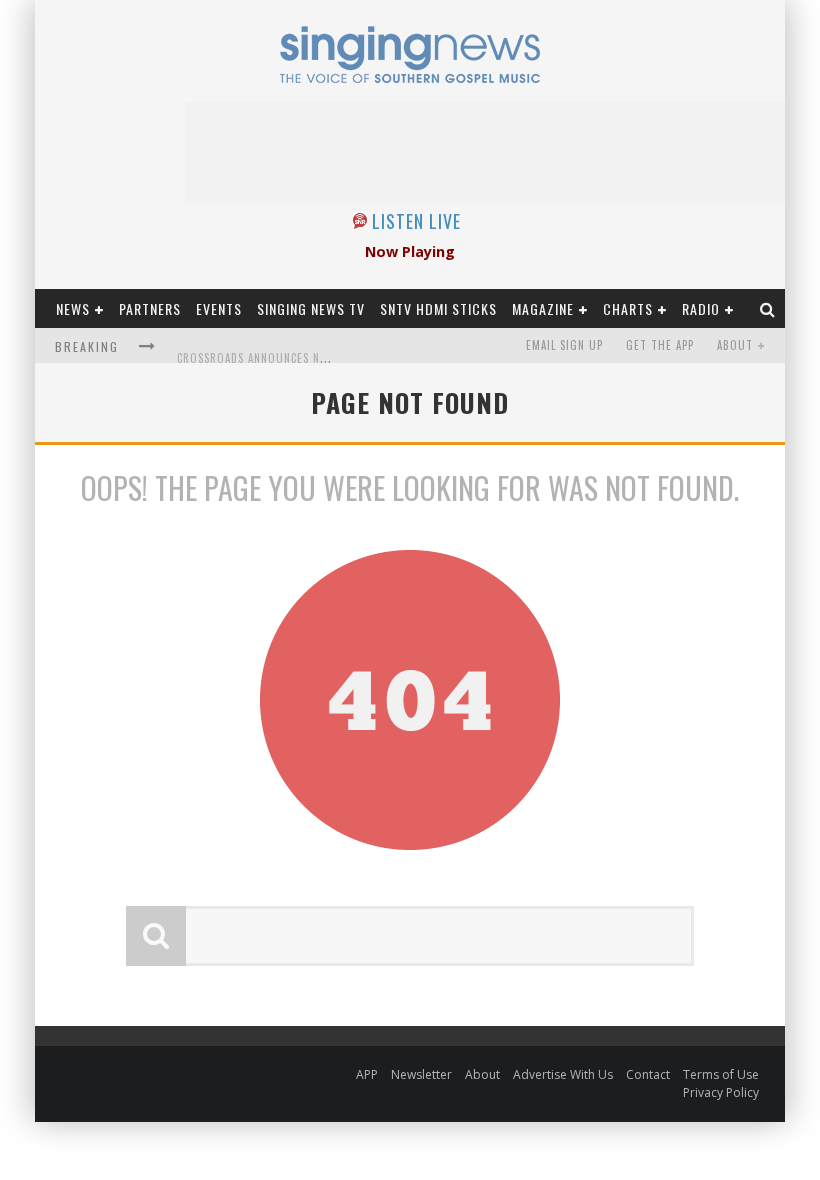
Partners (150, 308)
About (735, 345)
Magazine (543, 308)
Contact (648, 1074)
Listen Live (416, 221)
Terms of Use (721, 1074)
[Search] (768, 308)
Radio (701, 308)
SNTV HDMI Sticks (438, 308)
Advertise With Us (563, 1074)
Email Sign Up (564, 345)
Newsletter (421, 1074)
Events (219, 308)
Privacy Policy (721, 1092)
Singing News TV (311, 308)
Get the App (660, 345)
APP (367, 1074)
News (73, 308)
